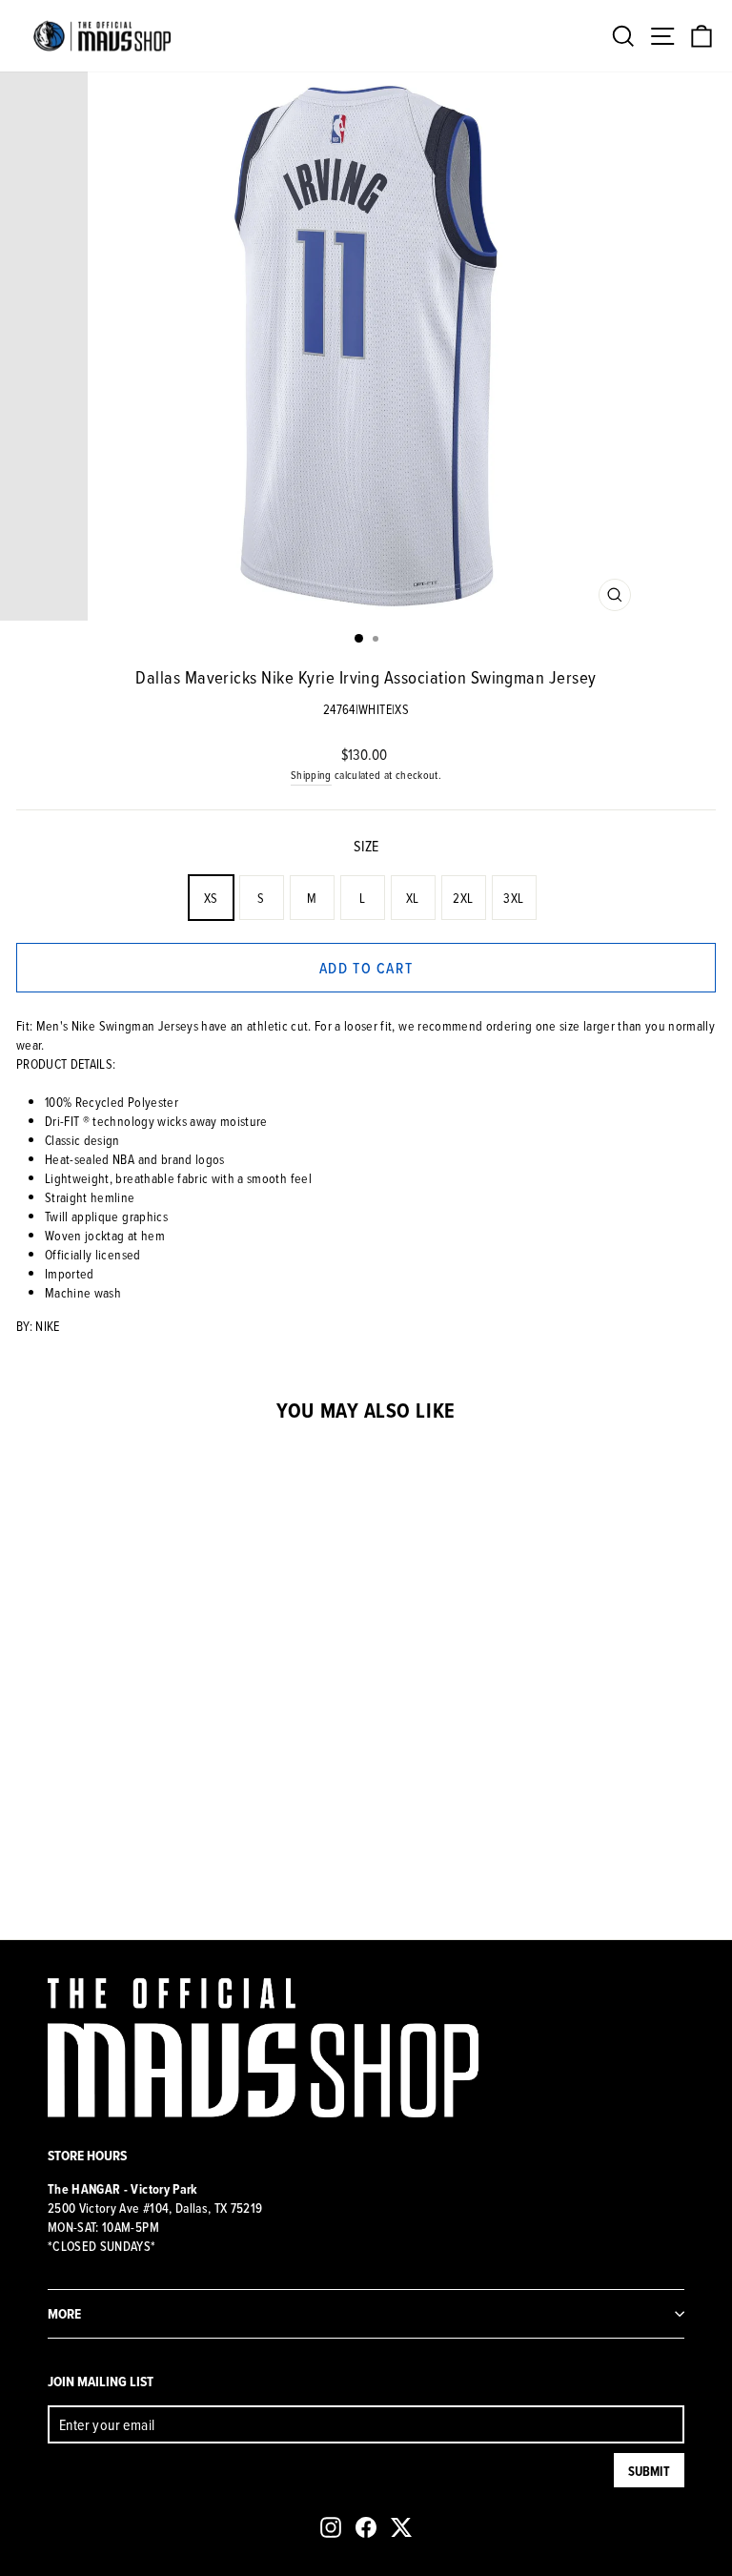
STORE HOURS (87, 2155)
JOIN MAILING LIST (101, 2381)
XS (211, 898)
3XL (513, 898)
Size (366, 846)
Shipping (311, 775)
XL (413, 898)
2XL (463, 898)
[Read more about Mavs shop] (102, 36)
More (64, 2313)
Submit (649, 2471)
